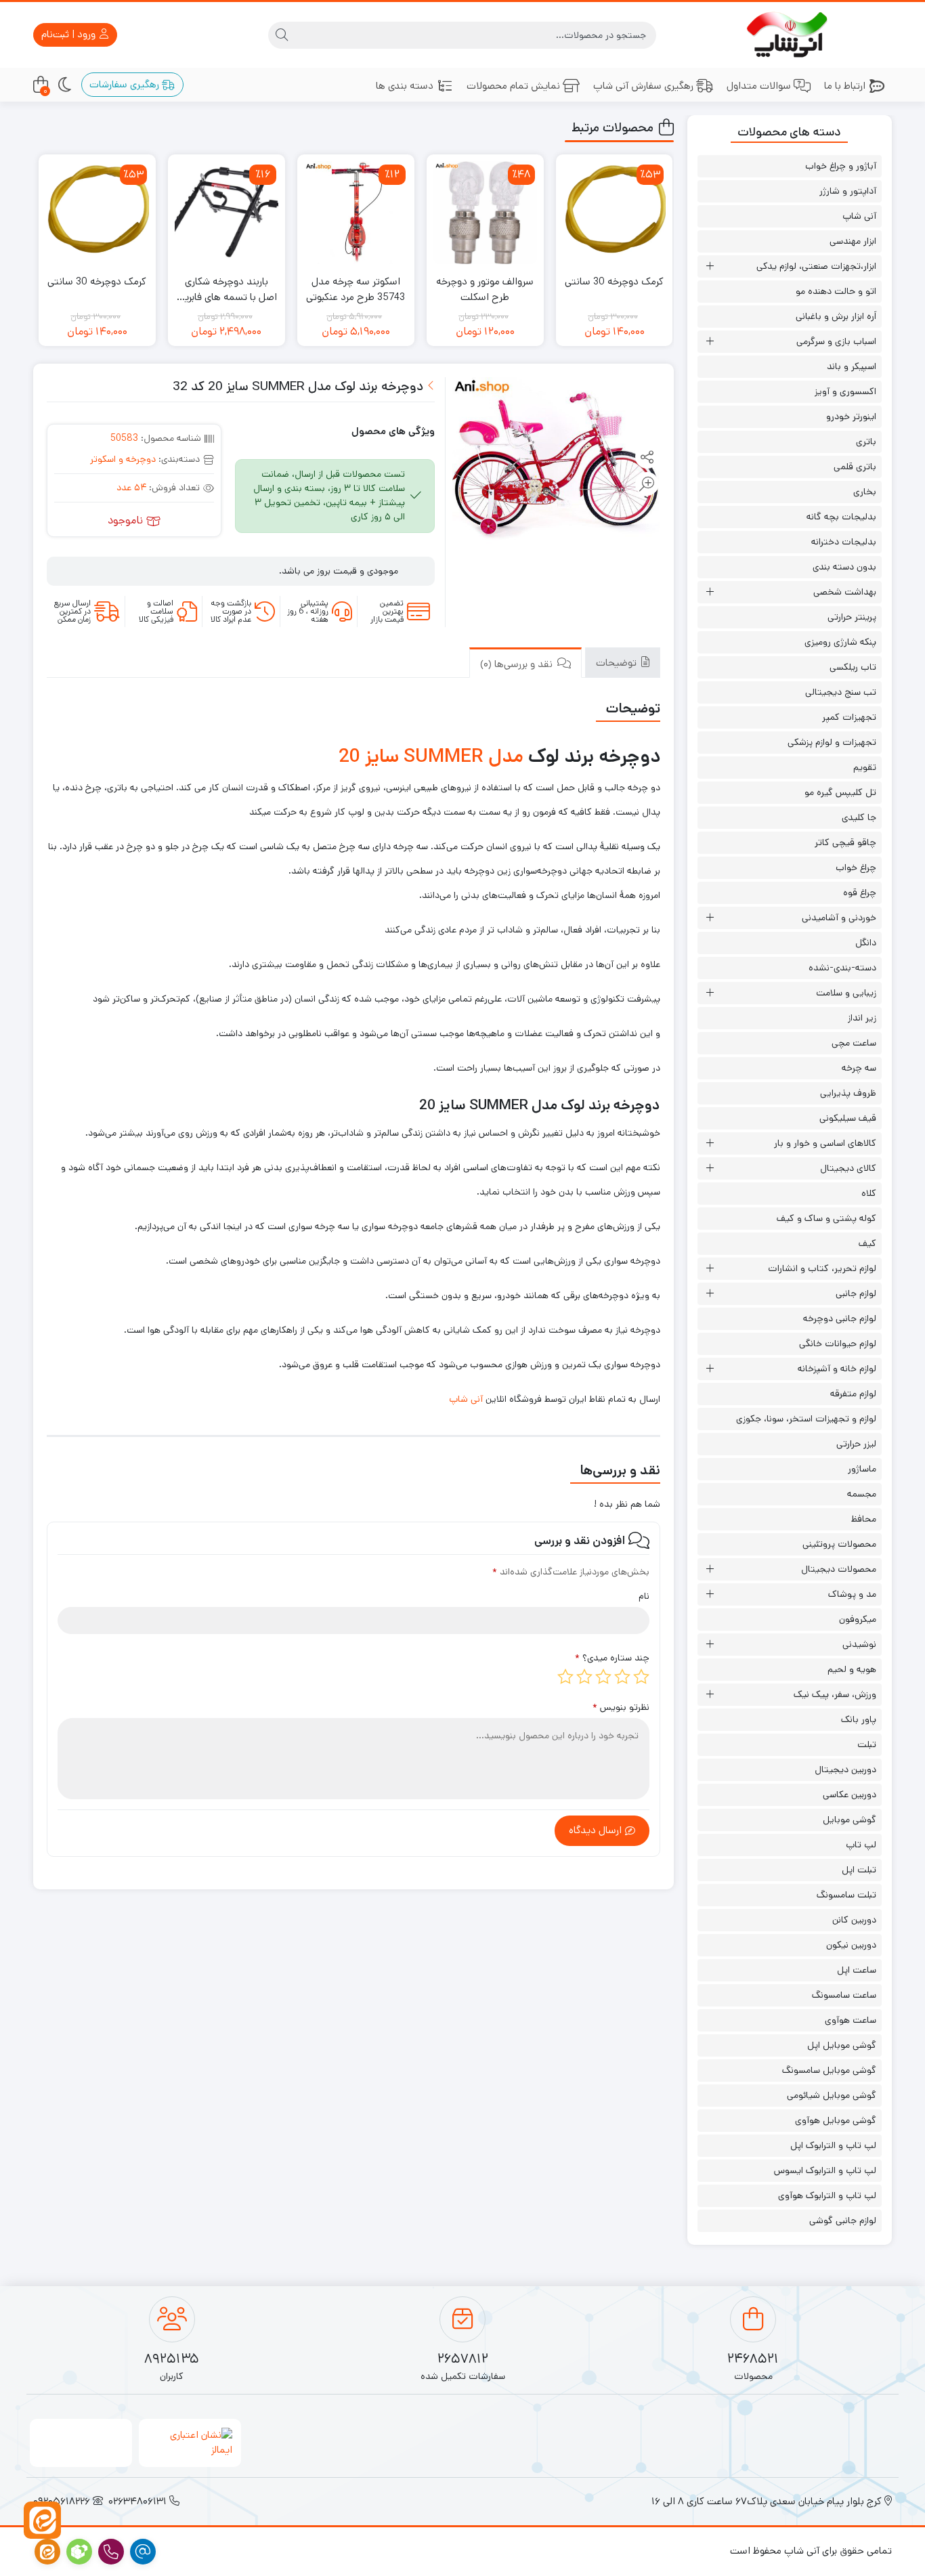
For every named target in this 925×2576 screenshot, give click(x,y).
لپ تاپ (861, 1845)
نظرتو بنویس (621, 1707)
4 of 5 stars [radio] (584, 1677)
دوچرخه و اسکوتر (123, 459)
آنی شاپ (466, 1399)
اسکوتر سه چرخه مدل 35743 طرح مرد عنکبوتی (356, 289)
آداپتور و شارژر (848, 191)
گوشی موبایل (849, 1820)
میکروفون (858, 1619)
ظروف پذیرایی (848, 1093)
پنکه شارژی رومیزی (840, 642)
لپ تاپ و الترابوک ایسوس (825, 2170)
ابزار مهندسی (853, 241)
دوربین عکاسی (849, 1795)
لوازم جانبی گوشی (843, 2220)
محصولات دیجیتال (839, 1569)
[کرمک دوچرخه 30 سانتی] (615, 213)
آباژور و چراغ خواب (841, 166)
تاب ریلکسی (853, 667)
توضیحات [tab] (618, 663)
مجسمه (862, 1494)
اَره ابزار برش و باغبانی (836, 316)
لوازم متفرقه (853, 1394)
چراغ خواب (856, 867)
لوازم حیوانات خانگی (838, 1344)
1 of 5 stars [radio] (641, 1677)
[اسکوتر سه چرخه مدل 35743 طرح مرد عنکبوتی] (356, 213)
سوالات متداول (759, 86)
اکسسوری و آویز (845, 391)
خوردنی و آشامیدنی (839, 918)
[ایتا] (42, 2520)
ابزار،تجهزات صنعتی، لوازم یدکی (816, 266)
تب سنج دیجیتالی (841, 692)
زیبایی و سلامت (846, 993)
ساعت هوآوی (851, 2020)
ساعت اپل (857, 1970)
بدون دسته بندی (844, 567)
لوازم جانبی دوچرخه (840, 1318)
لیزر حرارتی (856, 1444)
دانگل (866, 943)
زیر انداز (862, 1018)
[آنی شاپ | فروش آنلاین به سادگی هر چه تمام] (790, 35)
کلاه (869, 1193)
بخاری (865, 492)
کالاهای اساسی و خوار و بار (825, 1143)
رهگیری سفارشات (126, 84)
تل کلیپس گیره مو (840, 792)
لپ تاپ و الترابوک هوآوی (827, 2195)
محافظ (864, 1519)
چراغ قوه (860, 893)
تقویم (865, 767)
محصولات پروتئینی (839, 1544)
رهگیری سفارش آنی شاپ (643, 86)
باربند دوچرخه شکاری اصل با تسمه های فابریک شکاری (226, 289)
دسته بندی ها (405, 86)
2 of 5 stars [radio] (622, 1677)
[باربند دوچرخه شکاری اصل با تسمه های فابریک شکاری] (227, 213)
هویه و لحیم (852, 1669)
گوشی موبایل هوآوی (836, 2120)
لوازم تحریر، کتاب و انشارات (822, 1268)
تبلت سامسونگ (846, 1895)
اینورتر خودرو (851, 416)
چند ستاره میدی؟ (612, 1658)
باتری (866, 442)
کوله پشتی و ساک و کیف (826, 1218)
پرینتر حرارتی (852, 617)
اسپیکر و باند (852, 366)
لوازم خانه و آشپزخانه (837, 1369)
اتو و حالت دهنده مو (836, 291)
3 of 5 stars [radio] (603, 1677)
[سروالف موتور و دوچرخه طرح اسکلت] (485, 213)
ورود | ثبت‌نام (70, 34)
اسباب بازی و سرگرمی (836, 341)
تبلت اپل (859, 1870)
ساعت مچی (854, 1043)
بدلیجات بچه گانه (841, 517)
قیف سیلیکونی (848, 1118)
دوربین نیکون (851, 1945)
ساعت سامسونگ (844, 1995)
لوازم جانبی (856, 1293)
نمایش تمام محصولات (513, 86)
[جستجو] (282, 35)
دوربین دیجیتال (845, 1769)
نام (644, 1596)
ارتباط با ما (845, 86)
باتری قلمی (855, 467)
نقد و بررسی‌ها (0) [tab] (518, 664)
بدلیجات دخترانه (844, 542)
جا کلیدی (859, 817)
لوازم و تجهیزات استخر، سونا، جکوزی (806, 1419)
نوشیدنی (859, 1644)
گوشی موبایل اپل (842, 2045)
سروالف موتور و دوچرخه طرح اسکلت (485, 289)
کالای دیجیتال (848, 1168)
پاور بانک (859, 1719)
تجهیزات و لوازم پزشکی (832, 742)
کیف (867, 1243)
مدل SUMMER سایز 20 (431, 756)
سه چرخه (859, 1068)
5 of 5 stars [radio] (565, 1677)
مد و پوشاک (852, 1594)
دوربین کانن (854, 1920)
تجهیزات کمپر (849, 717)
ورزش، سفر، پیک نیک (835, 1694)
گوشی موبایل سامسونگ (829, 2070)
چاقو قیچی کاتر (845, 842)
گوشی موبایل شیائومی (832, 2095)
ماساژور (862, 1469)
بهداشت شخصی (845, 592)
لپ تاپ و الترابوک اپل (833, 2145)
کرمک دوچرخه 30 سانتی (614, 281)
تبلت (867, 1744)
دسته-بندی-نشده (842, 968)
